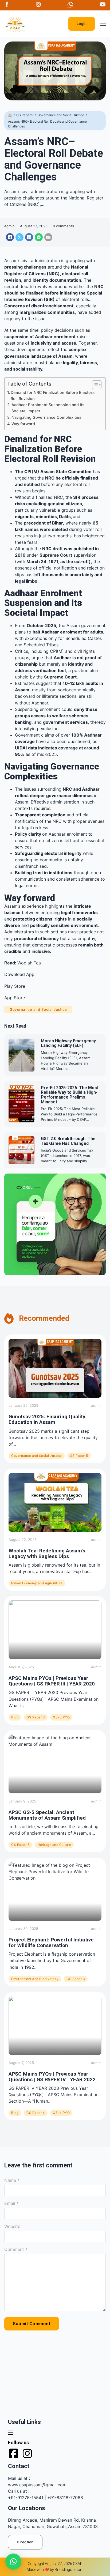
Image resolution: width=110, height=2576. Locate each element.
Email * (11, 2203)
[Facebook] (10, 237)
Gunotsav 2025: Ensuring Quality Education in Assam (47, 1419)
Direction (25, 2542)
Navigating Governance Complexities (46, 417)
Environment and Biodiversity (35, 1979)
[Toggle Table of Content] (94, 385)
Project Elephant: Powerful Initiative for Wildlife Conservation (51, 1943)
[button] (13, 2562)
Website (12, 2226)
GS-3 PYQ (61, 1717)
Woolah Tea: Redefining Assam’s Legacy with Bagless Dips (47, 1553)
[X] (19, 237)
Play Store (15, 986)
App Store (15, 998)
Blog (15, 1717)
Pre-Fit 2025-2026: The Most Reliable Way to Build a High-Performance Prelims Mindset (70, 1095)
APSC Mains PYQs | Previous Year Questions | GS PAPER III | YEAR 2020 (52, 1681)
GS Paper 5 (25, 115)
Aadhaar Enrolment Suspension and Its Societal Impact (48, 408)
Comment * (16, 2249)
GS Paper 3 (36, 1717)
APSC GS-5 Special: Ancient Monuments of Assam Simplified (47, 1815)
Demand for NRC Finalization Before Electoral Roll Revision (53, 395)
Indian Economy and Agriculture (37, 1583)
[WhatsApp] (39, 237)
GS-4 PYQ (61, 2113)
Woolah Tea (29, 963)
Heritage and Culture (54, 1845)
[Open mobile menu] (103, 24)
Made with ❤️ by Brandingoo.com (55, 2570)
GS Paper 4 (36, 2113)
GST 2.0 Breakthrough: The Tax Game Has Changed (68, 1141)
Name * (12, 2180)
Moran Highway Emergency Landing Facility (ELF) (68, 1043)
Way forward (23, 424)
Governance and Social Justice (61, 115)
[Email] (48, 237)
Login (82, 24)
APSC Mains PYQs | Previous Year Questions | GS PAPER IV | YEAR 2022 (52, 2077)
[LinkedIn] (29, 237)
